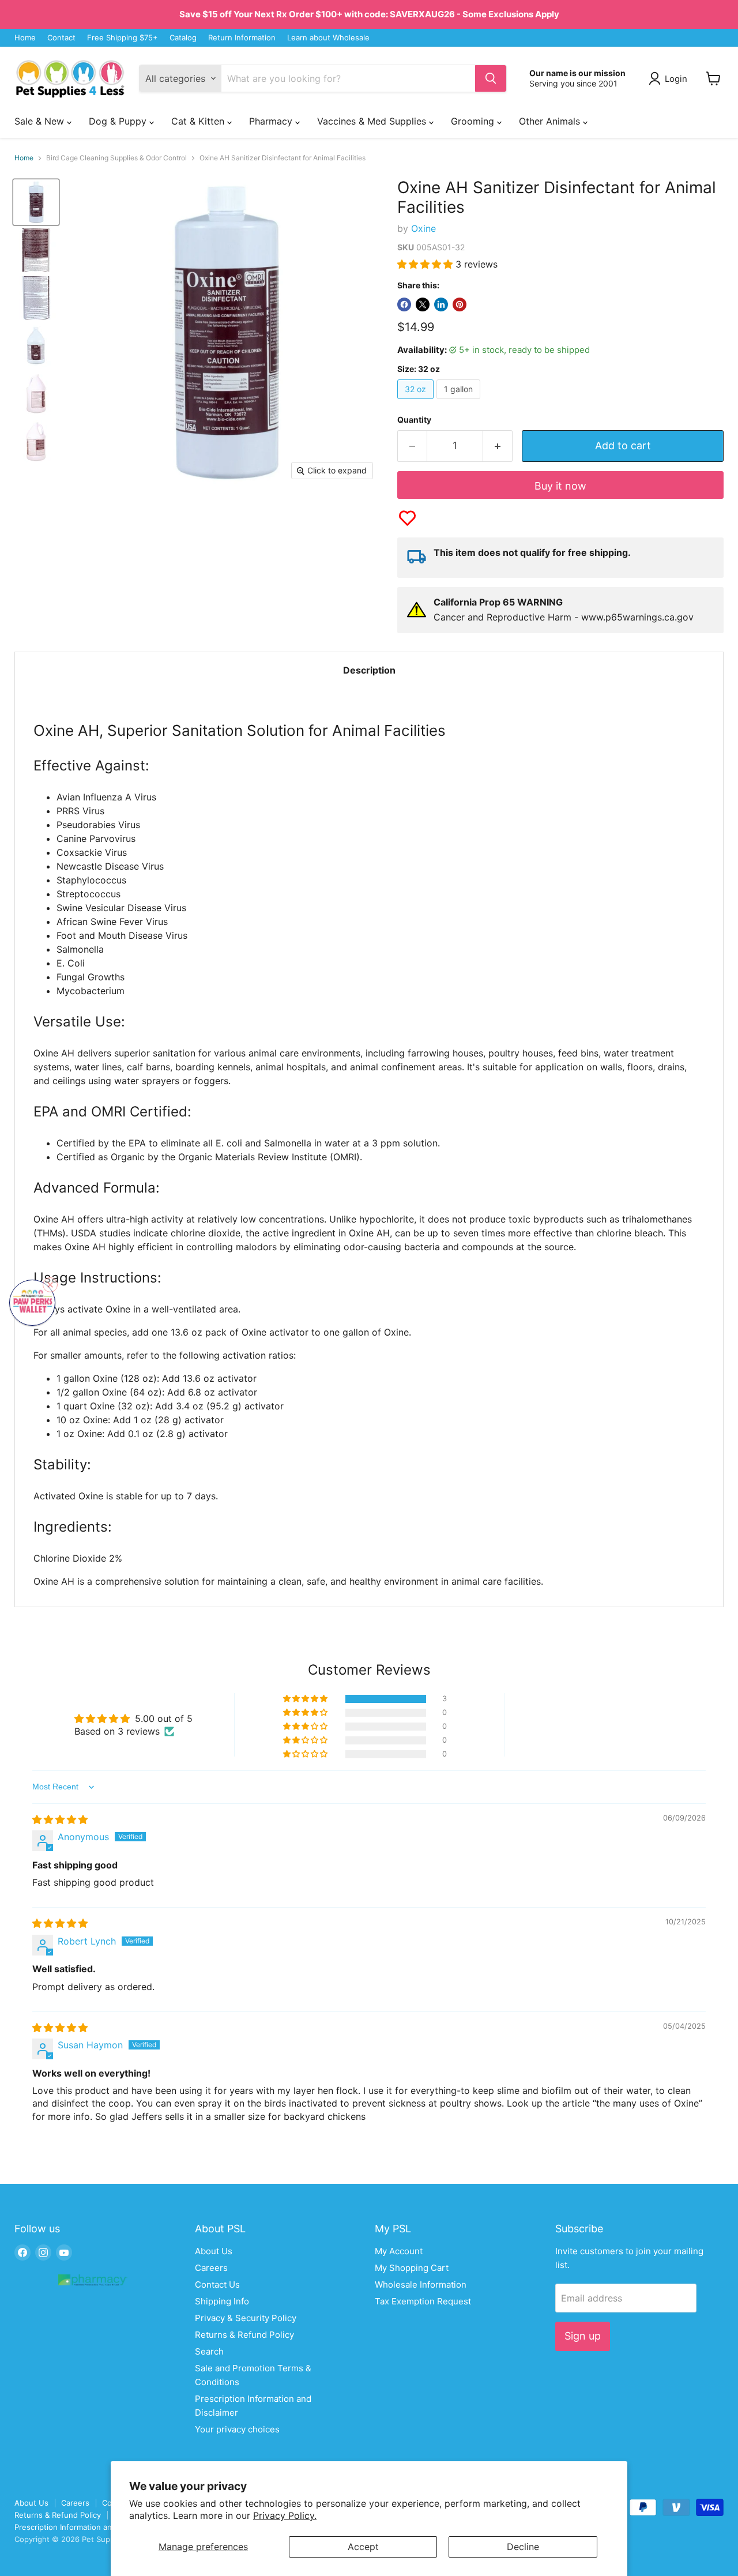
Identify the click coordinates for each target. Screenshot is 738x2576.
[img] (60, 1819)
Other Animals (551, 121)
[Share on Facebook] (404, 304)
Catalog (183, 38)
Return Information (242, 38)
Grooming (474, 121)
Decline (523, 2547)
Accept (363, 2547)
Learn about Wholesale (328, 38)
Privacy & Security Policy (246, 2318)
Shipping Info (222, 2301)
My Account (399, 2251)
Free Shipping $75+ (123, 38)
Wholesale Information (421, 2284)
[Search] (491, 78)
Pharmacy (272, 121)
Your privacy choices (237, 2429)
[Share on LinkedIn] (441, 304)
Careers (211, 2268)
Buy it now (560, 486)
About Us (214, 2251)
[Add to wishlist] (407, 518)
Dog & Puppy (119, 121)
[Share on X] (423, 304)
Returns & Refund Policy (244, 2335)
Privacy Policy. (285, 2515)
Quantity (414, 420)
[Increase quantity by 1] (498, 446)
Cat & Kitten (199, 121)
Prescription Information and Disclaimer (85, 2527)
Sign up (583, 2336)
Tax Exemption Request (423, 2301)
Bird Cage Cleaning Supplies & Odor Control (116, 158)
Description (369, 670)
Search (209, 2351)
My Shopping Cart (412, 2268)
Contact (61, 38)
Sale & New (41, 121)
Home (25, 38)
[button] (426, 264)
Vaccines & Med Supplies (373, 121)
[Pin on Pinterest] (460, 304)
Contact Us (217, 2284)
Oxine (423, 228)
